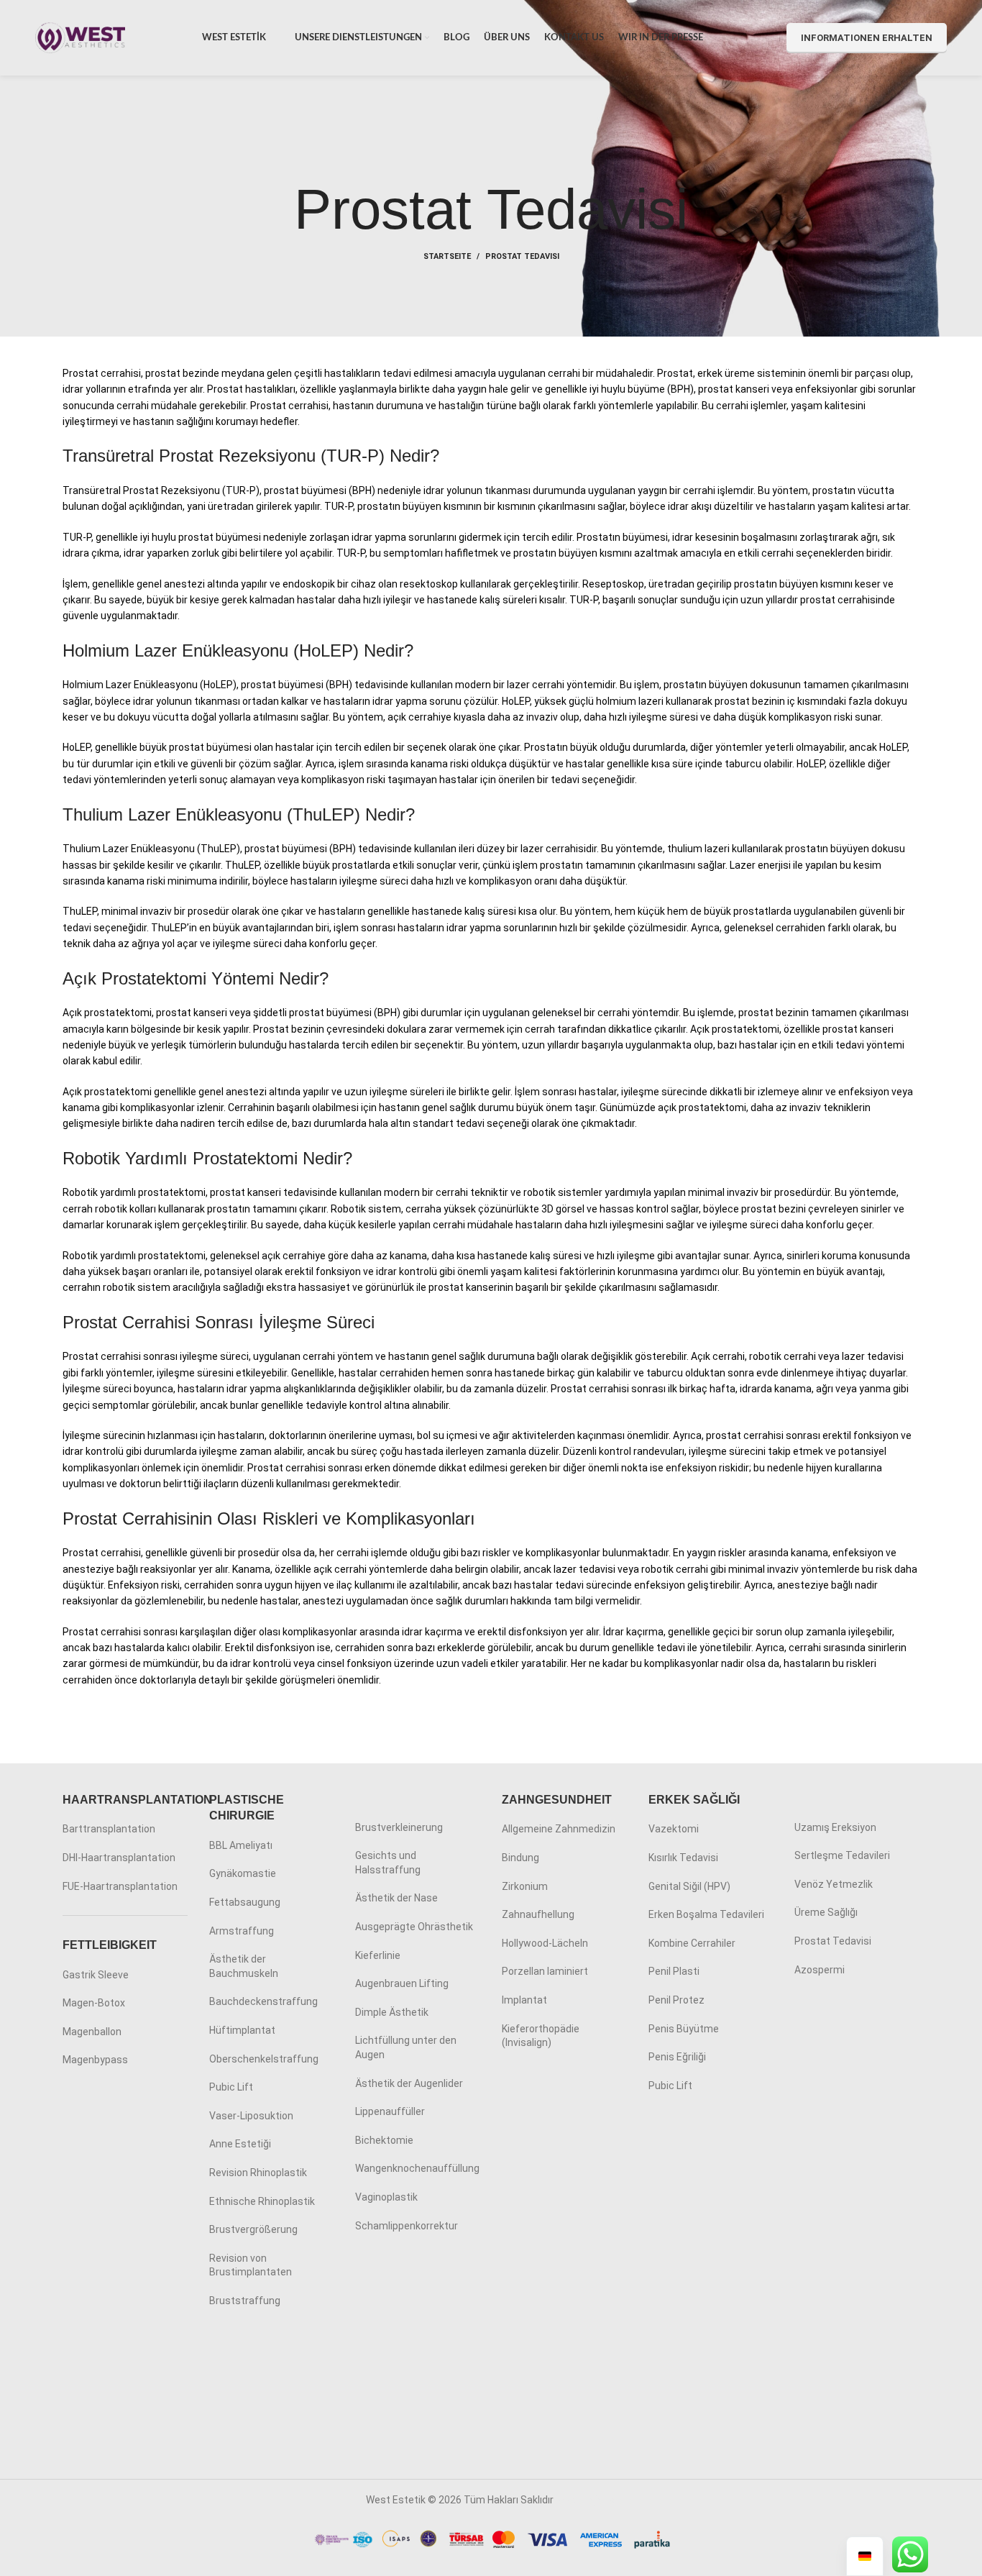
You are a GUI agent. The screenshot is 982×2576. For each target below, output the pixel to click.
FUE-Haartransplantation (120, 1886)
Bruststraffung (245, 2301)
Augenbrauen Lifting (402, 1983)
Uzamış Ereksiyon (835, 1827)
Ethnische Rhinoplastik (262, 2201)
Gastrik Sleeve (96, 1975)
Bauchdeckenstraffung (263, 2001)
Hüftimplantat (242, 2030)
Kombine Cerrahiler (692, 1943)
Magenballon (92, 2032)
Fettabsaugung (245, 1902)
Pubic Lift (231, 2087)
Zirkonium (525, 1886)
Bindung (520, 1858)
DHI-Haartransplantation (119, 1858)
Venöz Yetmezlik (834, 1884)
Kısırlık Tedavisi (683, 1858)
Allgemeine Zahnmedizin (559, 1829)
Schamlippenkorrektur (407, 2226)
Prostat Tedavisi (833, 1941)
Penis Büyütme (684, 2029)
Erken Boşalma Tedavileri (706, 1914)
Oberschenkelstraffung (264, 2059)
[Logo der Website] (80, 37)
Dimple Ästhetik (392, 2012)
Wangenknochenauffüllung (417, 2168)
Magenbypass (95, 2060)
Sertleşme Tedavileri (842, 1855)
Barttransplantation (109, 1829)
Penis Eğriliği (677, 2057)
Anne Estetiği (240, 2144)
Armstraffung (242, 1931)
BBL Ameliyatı (241, 1845)
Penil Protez (676, 2000)
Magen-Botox (94, 2003)
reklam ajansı (586, 2500)
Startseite (447, 256)
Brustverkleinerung (399, 1827)
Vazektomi (674, 1829)
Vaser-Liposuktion (251, 2116)
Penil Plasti (674, 1971)
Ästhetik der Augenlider (409, 2083)
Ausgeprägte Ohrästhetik (414, 1927)
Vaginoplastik (386, 2197)
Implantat (524, 2000)
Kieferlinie (378, 1955)
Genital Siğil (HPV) (689, 1886)
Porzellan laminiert (545, 1971)
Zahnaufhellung (538, 1914)
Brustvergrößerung (253, 2229)
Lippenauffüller (390, 2111)
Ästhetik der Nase (396, 1898)
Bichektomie (384, 2140)
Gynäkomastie (243, 1873)
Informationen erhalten (867, 38)
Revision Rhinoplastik (258, 2173)
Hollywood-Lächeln (545, 1943)
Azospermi (820, 1970)
